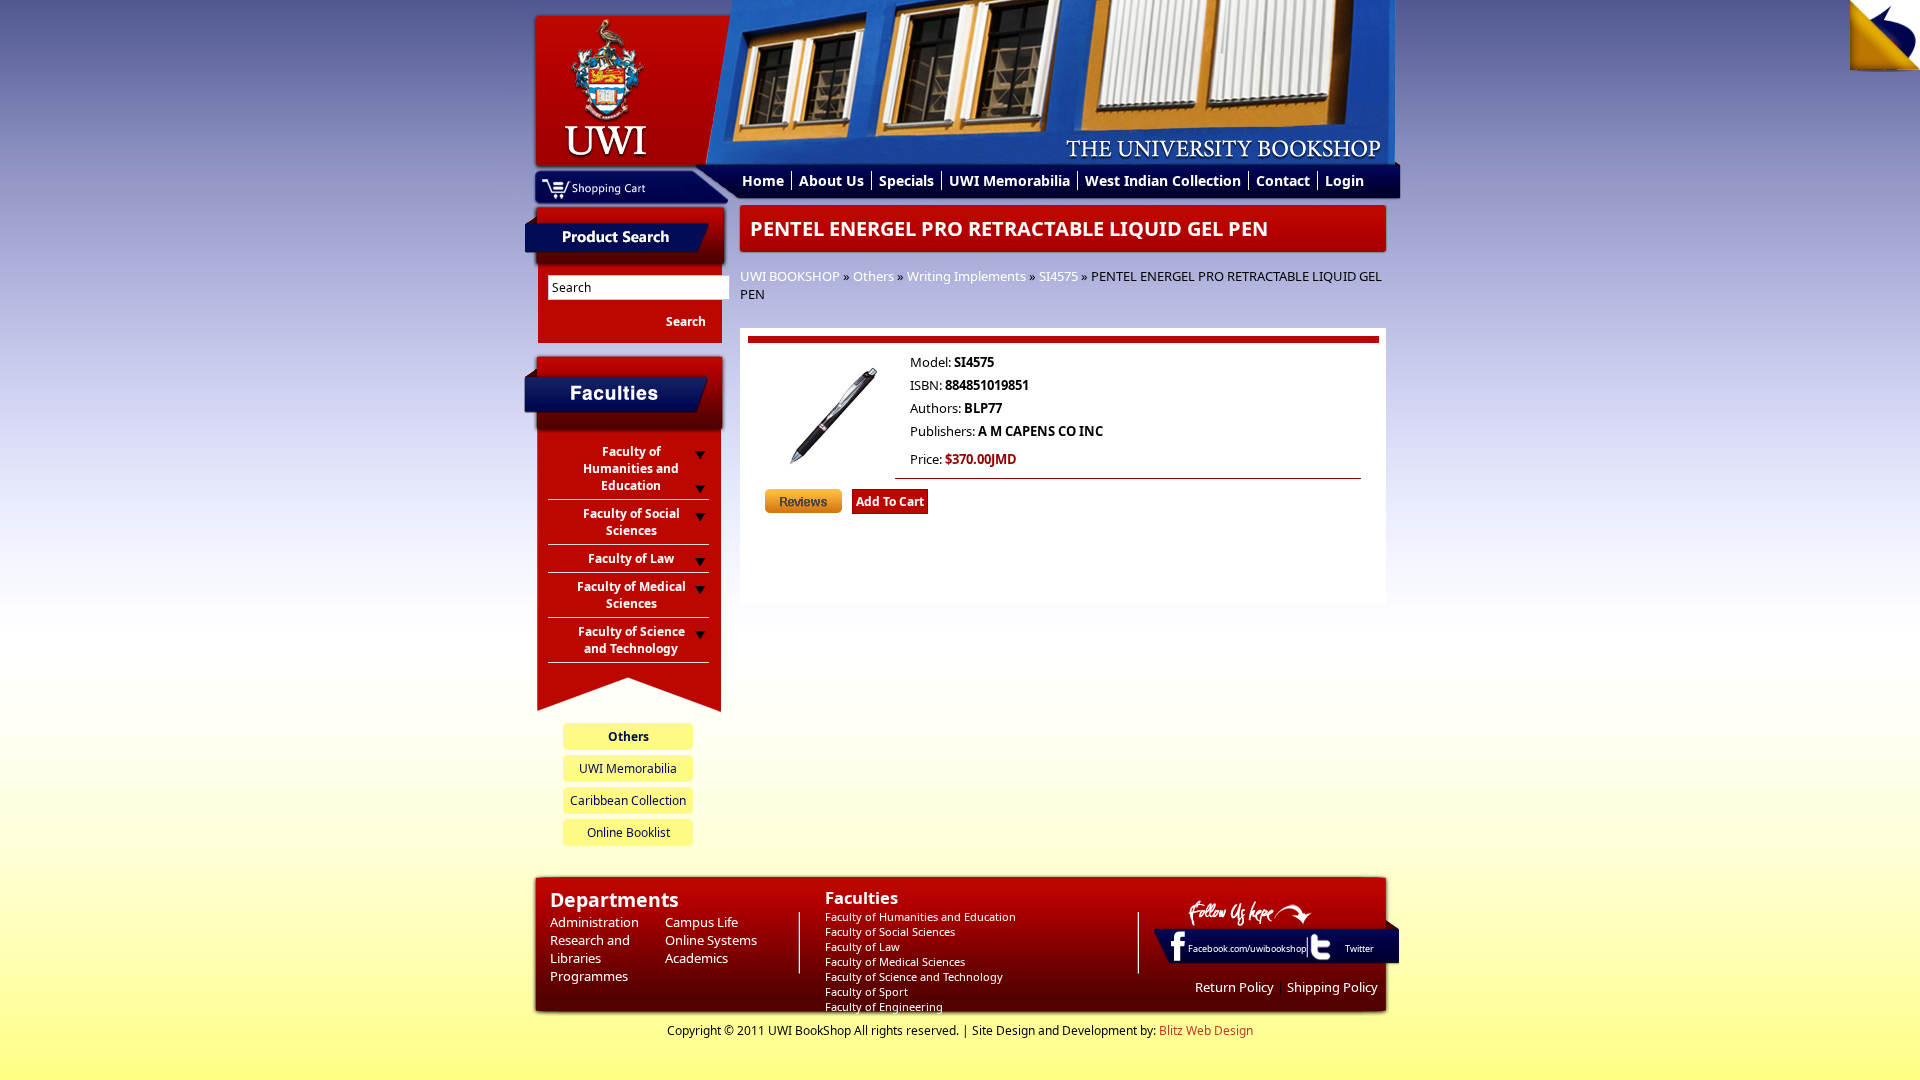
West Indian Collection (1163, 180)
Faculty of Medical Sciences (895, 961)
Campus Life (701, 922)
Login (1344, 180)
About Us (831, 180)
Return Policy (1234, 987)
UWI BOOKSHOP (790, 276)
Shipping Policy (1332, 987)
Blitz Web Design (1206, 1030)
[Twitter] (1319, 959)
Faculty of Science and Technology (914, 976)
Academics (696, 958)
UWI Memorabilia (1009, 180)
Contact (1283, 180)
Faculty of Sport (866, 991)
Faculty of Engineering (884, 1006)
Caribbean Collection (628, 800)
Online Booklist (628, 832)
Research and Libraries (590, 949)
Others (873, 276)
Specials (906, 180)
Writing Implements (966, 276)
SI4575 (1058, 276)
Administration (594, 922)
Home (763, 180)
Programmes (589, 976)
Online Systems (711, 940)
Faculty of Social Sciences (890, 931)
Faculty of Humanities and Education (920, 916)
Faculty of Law (862, 946)
